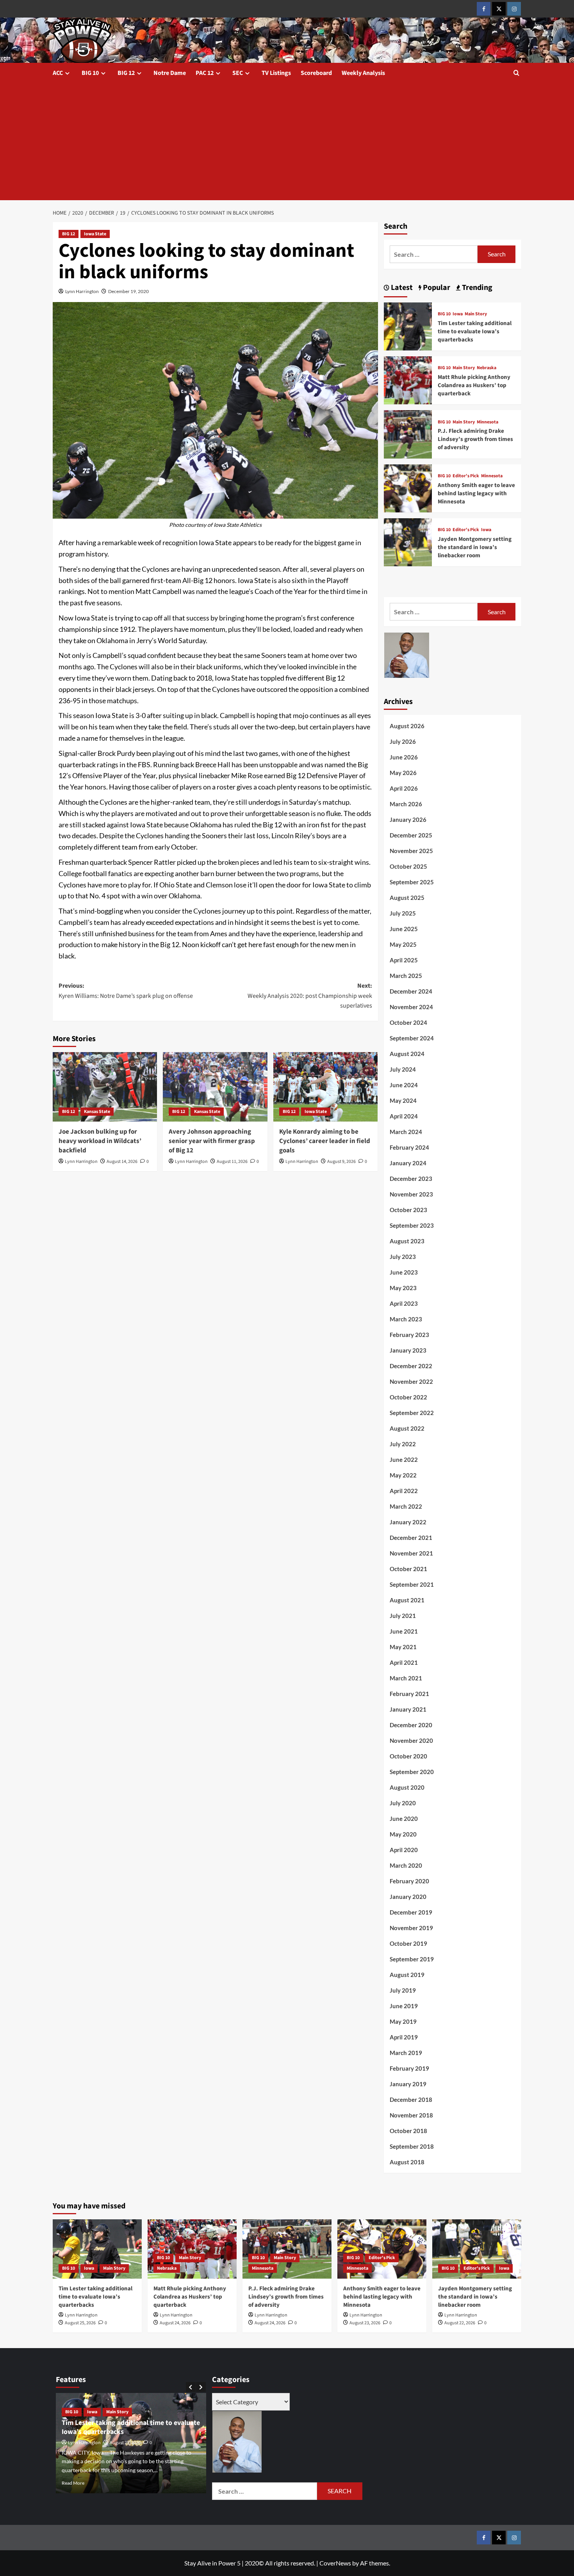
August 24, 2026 (175, 2323)
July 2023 (403, 1257)
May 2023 (403, 1288)
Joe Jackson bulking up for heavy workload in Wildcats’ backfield (100, 1141)
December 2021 (411, 1538)
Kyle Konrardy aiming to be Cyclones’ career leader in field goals (325, 1141)
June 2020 (404, 1819)
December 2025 (411, 835)
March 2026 (406, 804)
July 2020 (403, 1803)
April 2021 (404, 1662)
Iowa (458, 314)
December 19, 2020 (128, 291)
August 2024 (407, 1054)
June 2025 (404, 929)
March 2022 (406, 1506)
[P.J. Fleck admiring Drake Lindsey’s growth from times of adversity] (408, 433)
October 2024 (408, 1022)
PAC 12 (205, 73)
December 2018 (411, 2100)
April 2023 (404, 1303)
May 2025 (403, 944)
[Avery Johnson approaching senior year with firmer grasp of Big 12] (215, 1087)
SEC (238, 73)
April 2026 (404, 788)
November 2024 (411, 1007)
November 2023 (411, 1194)
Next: (310, 996)
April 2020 (404, 1850)
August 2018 (407, 2162)
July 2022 (403, 1444)
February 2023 (409, 1335)
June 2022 (404, 1460)
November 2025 (411, 851)
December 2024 (411, 991)
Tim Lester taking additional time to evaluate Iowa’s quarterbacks (475, 332)
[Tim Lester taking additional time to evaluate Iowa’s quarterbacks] (408, 325)
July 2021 (403, 1616)
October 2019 (408, 1943)
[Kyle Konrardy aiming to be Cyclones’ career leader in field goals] (325, 1087)
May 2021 (403, 1647)
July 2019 (403, 1990)
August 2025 (407, 898)
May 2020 (403, 1834)
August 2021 (407, 1600)
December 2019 (411, 1912)
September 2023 (412, 1225)
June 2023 (404, 1272)
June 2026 (404, 757)
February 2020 (409, 1881)
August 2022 (407, 1428)
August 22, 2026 (460, 2323)
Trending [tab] (476, 288)
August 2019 (407, 1975)
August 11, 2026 (232, 1162)
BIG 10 (90, 73)
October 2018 (408, 2131)
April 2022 (404, 1491)
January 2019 (408, 2084)
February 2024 (409, 1147)
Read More (103, 2483)
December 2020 (411, 1725)
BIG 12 (126, 73)
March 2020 (406, 1865)
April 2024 (404, 1116)
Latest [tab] (401, 288)
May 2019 (403, 2021)
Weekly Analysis (363, 73)
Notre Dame (170, 73)
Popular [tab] (436, 288)
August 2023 (407, 1241)
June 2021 (404, 1631)
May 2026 (403, 773)
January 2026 (408, 820)
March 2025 (406, 976)
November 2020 (411, 1740)
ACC (58, 73)
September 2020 (412, 1772)
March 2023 (406, 1319)
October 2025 (408, 866)
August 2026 (407, 726)
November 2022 (411, 1381)
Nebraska (487, 368)
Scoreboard (316, 73)
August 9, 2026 (341, 1162)
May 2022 (403, 1475)
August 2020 (407, 1787)
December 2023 (411, 1179)
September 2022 (412, 1413)
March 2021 (406, 1678)
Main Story (476, 314)
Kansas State (97, 1112)
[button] (516, 73)
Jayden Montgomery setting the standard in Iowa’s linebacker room (475, 547)
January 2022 (408, 1522)
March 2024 (406, 1132)
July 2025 (403, 913)
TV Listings (276, 73)
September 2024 (412, 1038)
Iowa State (95, 234)
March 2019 (406, 2053)
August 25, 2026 (80, 2323)
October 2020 (408, 1756)
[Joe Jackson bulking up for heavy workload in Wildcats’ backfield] (105, 1087)
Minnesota (488, 422)
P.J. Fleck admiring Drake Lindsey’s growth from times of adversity (475, 439)
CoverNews (335, 2563)
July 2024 (403, 1069)
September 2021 (412, 1584)
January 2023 (408, 1350)
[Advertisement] (287, 142)
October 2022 (408, 1397)
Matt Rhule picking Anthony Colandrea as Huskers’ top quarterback (474, 385)
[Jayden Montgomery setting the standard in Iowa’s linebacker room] (408, 541)
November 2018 (411, 2115)
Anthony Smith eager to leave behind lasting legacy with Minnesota (476, 493)
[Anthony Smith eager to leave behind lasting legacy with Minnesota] (408, 487)
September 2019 (412, 1959)
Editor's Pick (466, 476)
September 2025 (412, 882)
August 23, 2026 (365, 2323)
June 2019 (404, 2006)
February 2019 (409, 2068)
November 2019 (411, 1928)
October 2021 (408, 1569)
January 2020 (408, 1897)
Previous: (126, 991)
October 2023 (408, 1210)
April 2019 (404, 2037)
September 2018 (412, 2146)
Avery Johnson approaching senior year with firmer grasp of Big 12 (212, 1141)
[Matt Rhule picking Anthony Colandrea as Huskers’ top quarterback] (408, 380)
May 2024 (403, 1100)
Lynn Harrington (82, 291)
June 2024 (404, 1085)
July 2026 (403, 741)
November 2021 (411, 1553)
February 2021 (409, 1694)
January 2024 (408, 1163)
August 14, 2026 (122, 1162)
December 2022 (411, 1366)
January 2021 (408, 1709)
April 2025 (404, 960)
